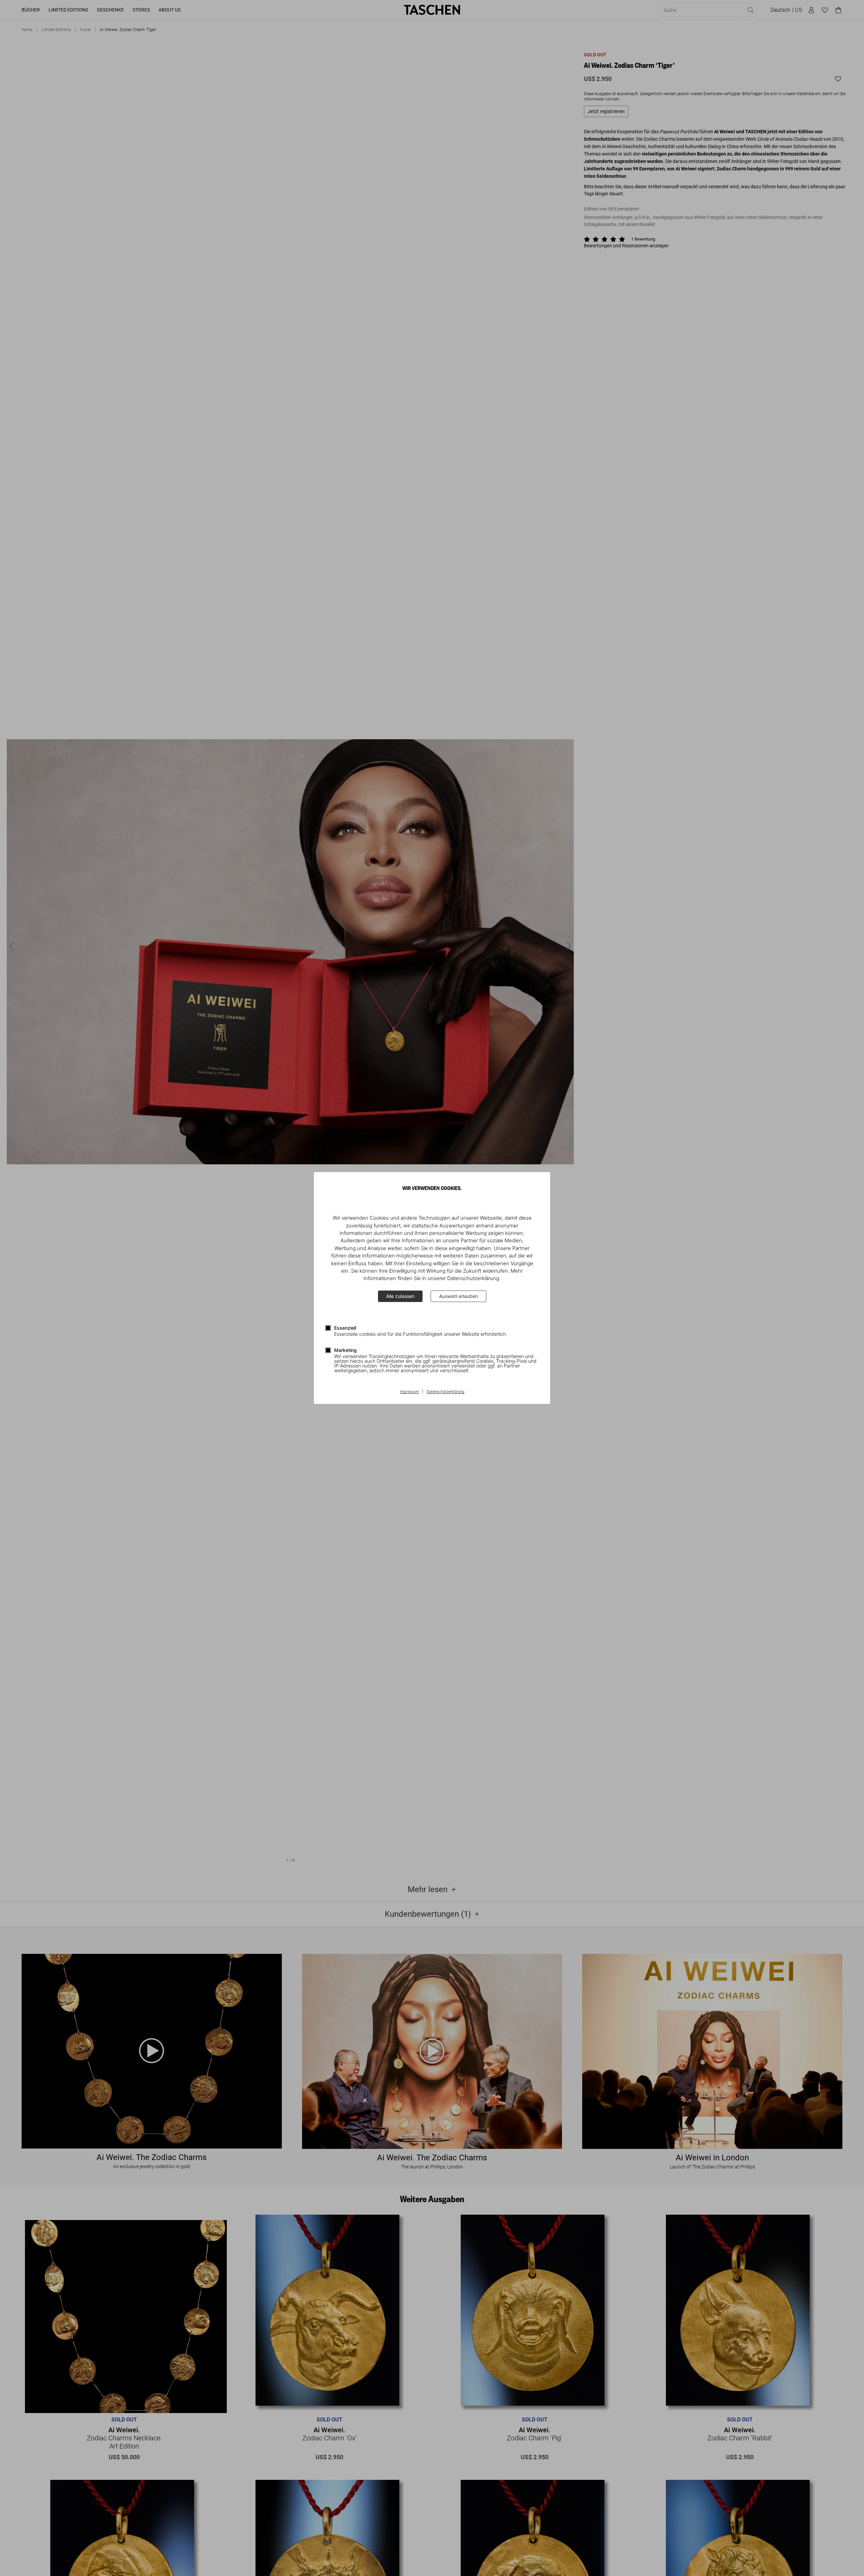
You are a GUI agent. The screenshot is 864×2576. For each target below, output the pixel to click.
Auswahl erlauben (458, 1296)
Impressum (409, 1392)
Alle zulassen (400, 1296)
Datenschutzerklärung (446, 1392)
